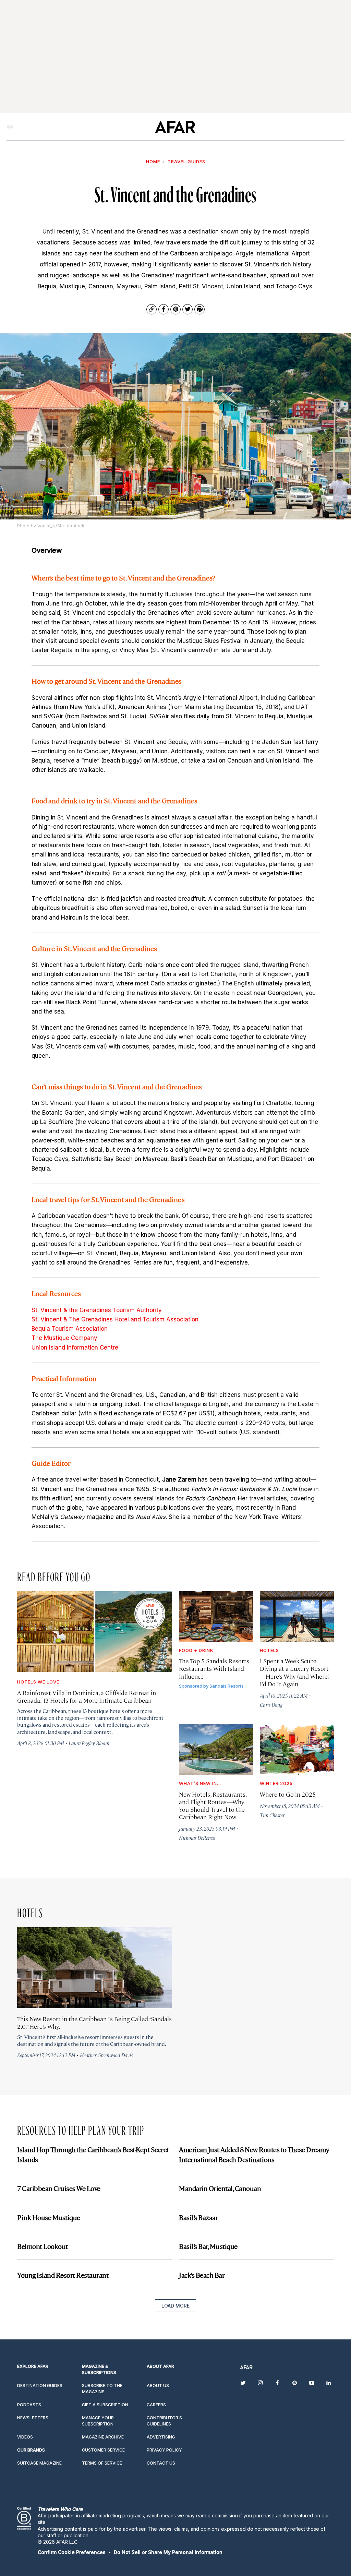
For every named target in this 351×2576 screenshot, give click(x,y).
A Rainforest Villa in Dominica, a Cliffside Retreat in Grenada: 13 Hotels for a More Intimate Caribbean (87, 1696)
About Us (158, 2386)
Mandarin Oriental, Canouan (220, 2188)
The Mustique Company (64, 1338)
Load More (175, 2306)
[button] (72, 2552)
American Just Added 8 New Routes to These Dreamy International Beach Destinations (254, 2154)
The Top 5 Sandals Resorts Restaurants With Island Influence (214, 1668)
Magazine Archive (103, 2437)
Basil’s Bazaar (198, 2217)
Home (153, 161)
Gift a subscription (105, 2405)
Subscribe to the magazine (102, 2389)
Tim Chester (272, 1815)
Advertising (161, 2437)
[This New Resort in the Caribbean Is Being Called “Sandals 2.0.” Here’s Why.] (95, 1968)
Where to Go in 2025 (288, 1794)
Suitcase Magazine (39, 2463)
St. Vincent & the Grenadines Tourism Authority (97, 1310)
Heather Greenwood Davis (106, 2055)
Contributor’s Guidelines (164, 2421)
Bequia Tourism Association (70, 1329)
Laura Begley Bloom (89, 1743)
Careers (156, 2405)
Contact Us (161, 2463)
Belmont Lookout (43, 2246)
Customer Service (103, 2450)
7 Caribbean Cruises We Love (59, 2188)
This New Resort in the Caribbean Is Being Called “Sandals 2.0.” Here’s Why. (94, 2022)
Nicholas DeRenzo (197, 1838)
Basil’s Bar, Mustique (208, 2246)
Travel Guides (186, 161)
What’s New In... (200, 1783)
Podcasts (29, 2405)
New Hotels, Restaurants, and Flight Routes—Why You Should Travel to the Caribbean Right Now (213, 1805)
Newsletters (33, 2418)
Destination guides (40, 2386)
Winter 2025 (276, 1783)
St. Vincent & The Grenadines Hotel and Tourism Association (115, 1319)
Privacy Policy (164, 2450)
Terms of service (102, 2463)
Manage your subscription (98, 2421)
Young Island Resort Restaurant (63, 2275)
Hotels (269, 1650)
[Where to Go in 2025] (297, 1750)
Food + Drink (196, 1650)
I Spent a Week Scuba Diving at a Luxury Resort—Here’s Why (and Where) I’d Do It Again (295, 1672)
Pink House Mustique (49, 2217)
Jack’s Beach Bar (202, 2275)
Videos (25, 2437)
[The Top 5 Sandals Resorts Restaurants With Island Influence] (216, 1617)
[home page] (175, 127)
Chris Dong (271, 1705)
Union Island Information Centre (75, 1347)
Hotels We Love (38, 1682)
